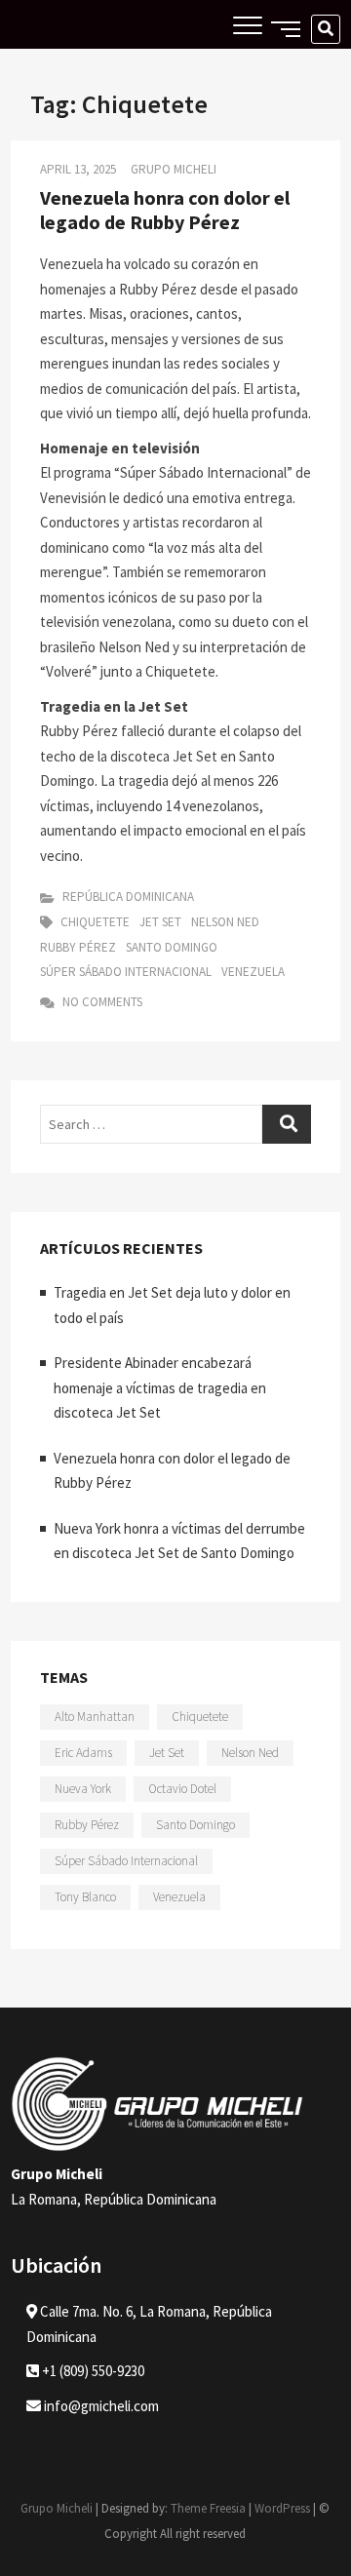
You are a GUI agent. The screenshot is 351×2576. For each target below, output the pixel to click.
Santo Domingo (172, 947)
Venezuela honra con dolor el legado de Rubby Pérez (165, 210)
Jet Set (160, 922)
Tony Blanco (85, 1897)
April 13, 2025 (78, 169)
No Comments (101, 1002)
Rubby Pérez (78, 947)
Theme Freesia (208, 2508)
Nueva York (83, 1789)
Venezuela (253, 972)
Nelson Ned (225, 922)
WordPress (282, 2508)
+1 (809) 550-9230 (92, 2371)
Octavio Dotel (182, 1789)
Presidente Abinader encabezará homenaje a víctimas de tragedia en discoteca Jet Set (160, 1387)
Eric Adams (83, 1753)
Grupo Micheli (174, 169)
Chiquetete (95, 922)
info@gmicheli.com (101, 2406)
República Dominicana (128, 897)
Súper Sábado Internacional (126, 972)
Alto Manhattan (95, 1717)
